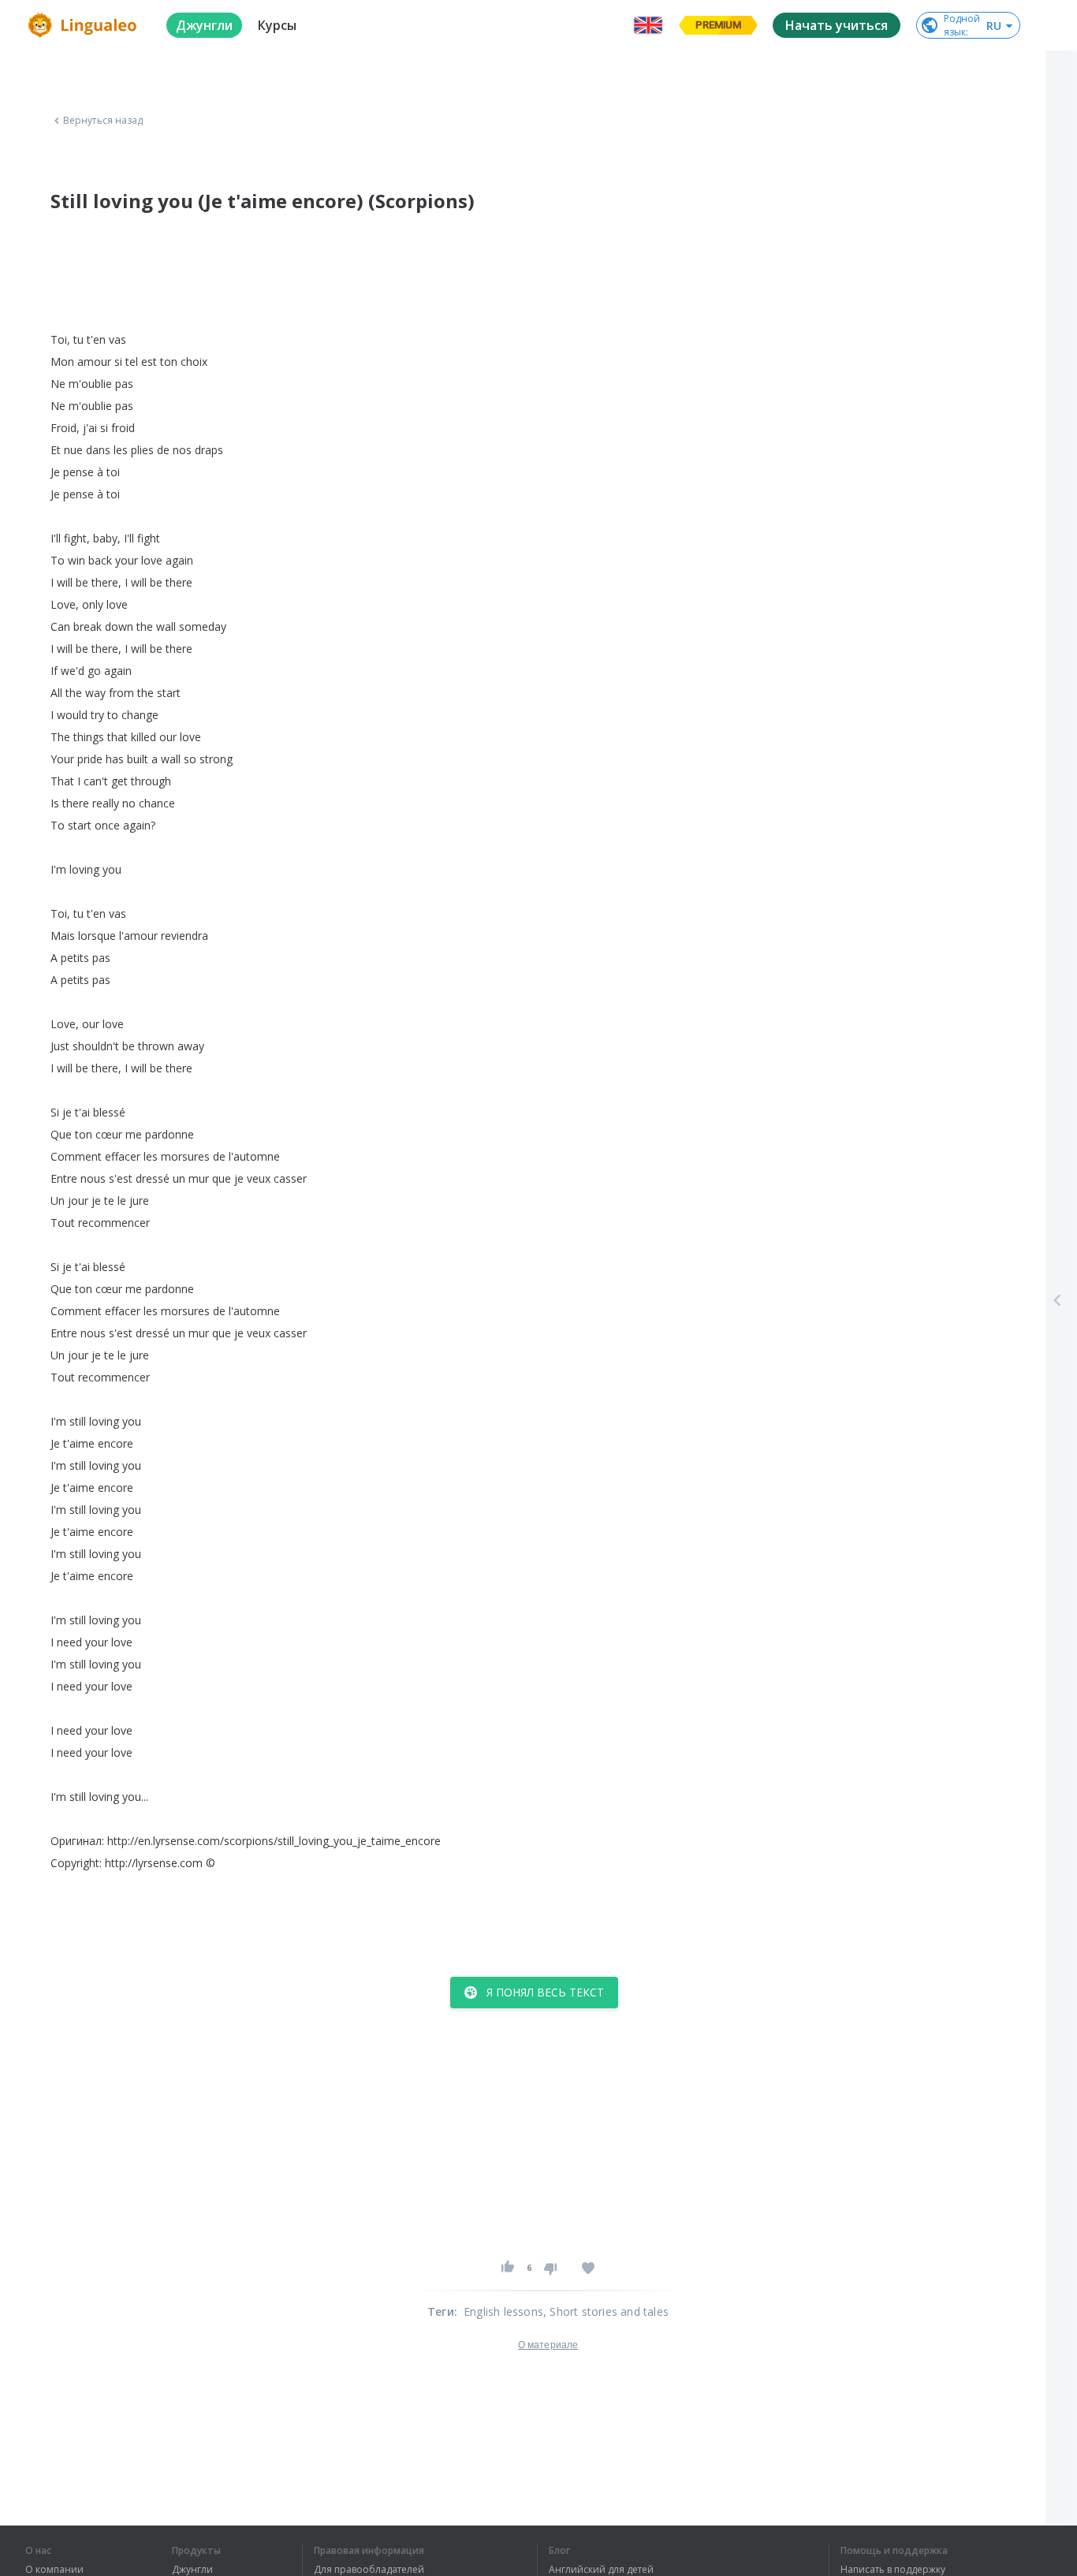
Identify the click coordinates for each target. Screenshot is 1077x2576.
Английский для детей (601, 2570)
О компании (54, 2570)
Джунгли (192, 2570)
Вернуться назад (103, 121)
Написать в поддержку (893, 2570)
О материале (548, 2345)
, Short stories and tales (606, 2311)
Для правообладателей (369, 2570)
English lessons (503, 2311)
